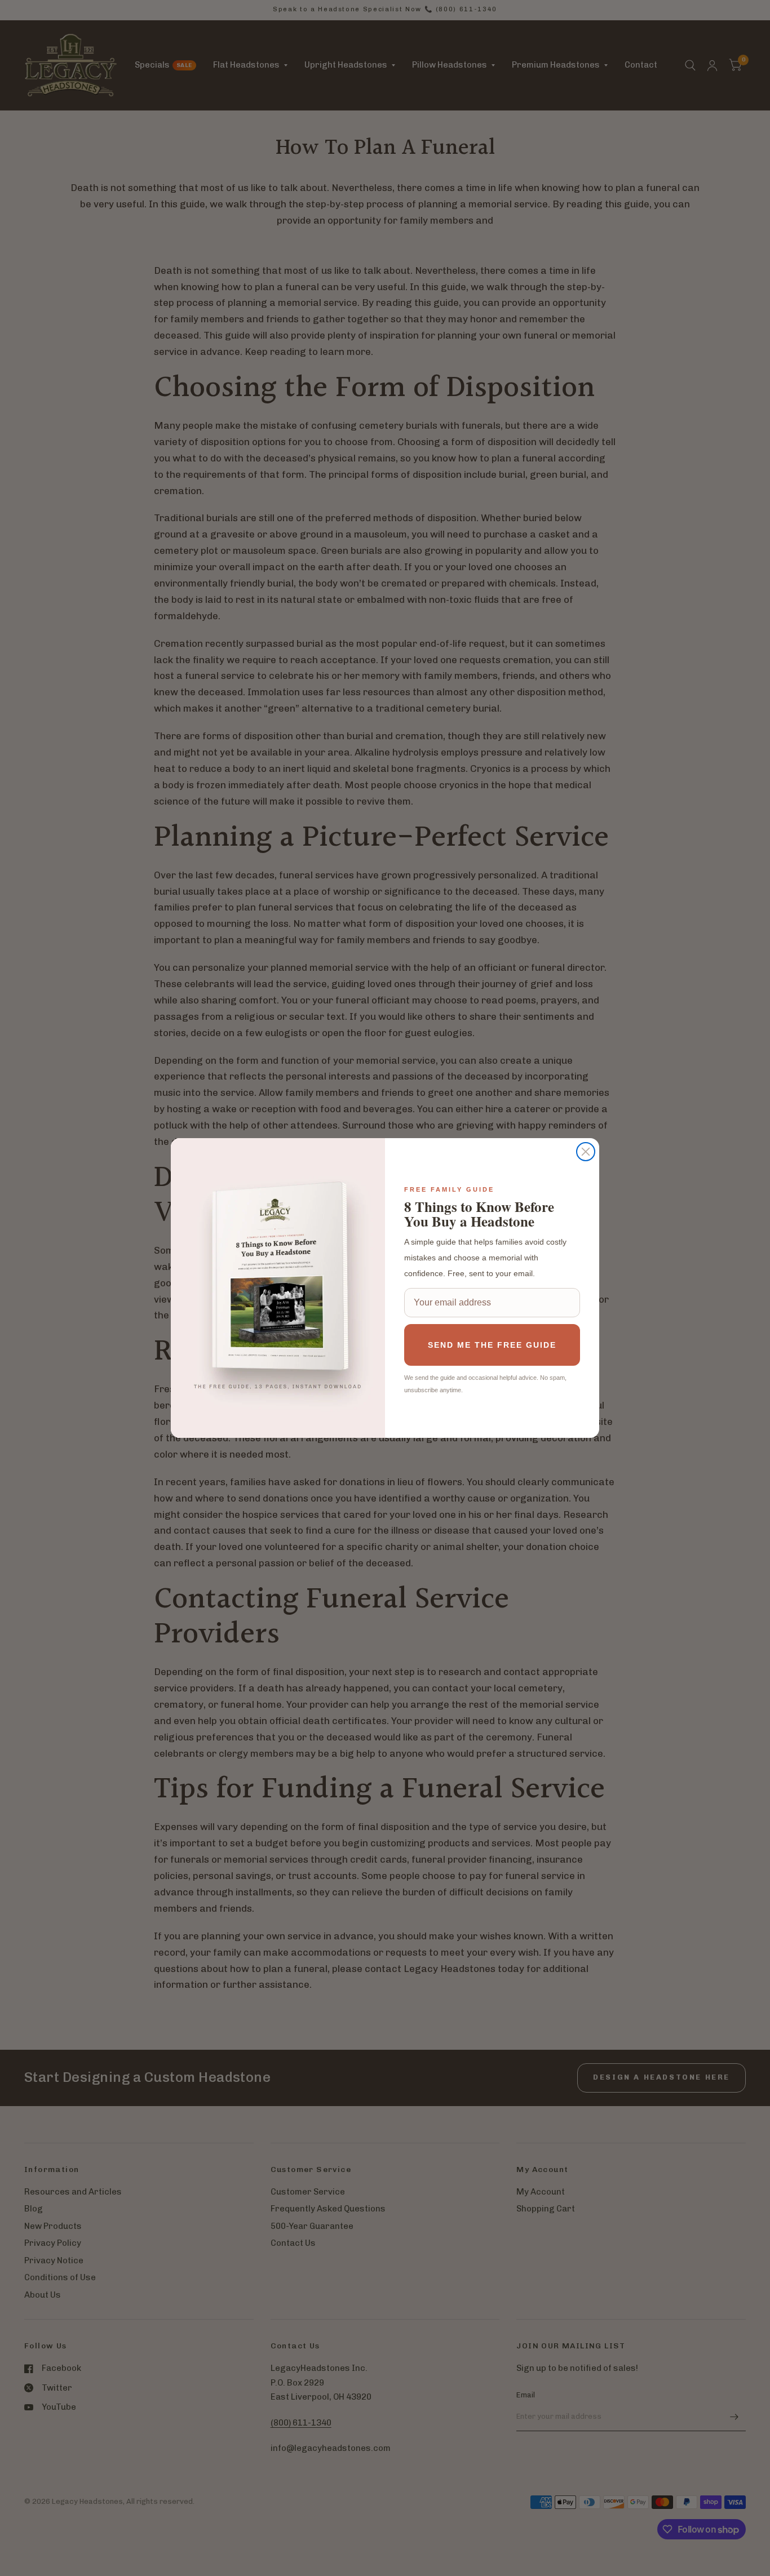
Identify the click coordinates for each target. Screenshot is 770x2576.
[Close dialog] (586, 1152)
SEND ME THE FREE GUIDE (492, 1345)
